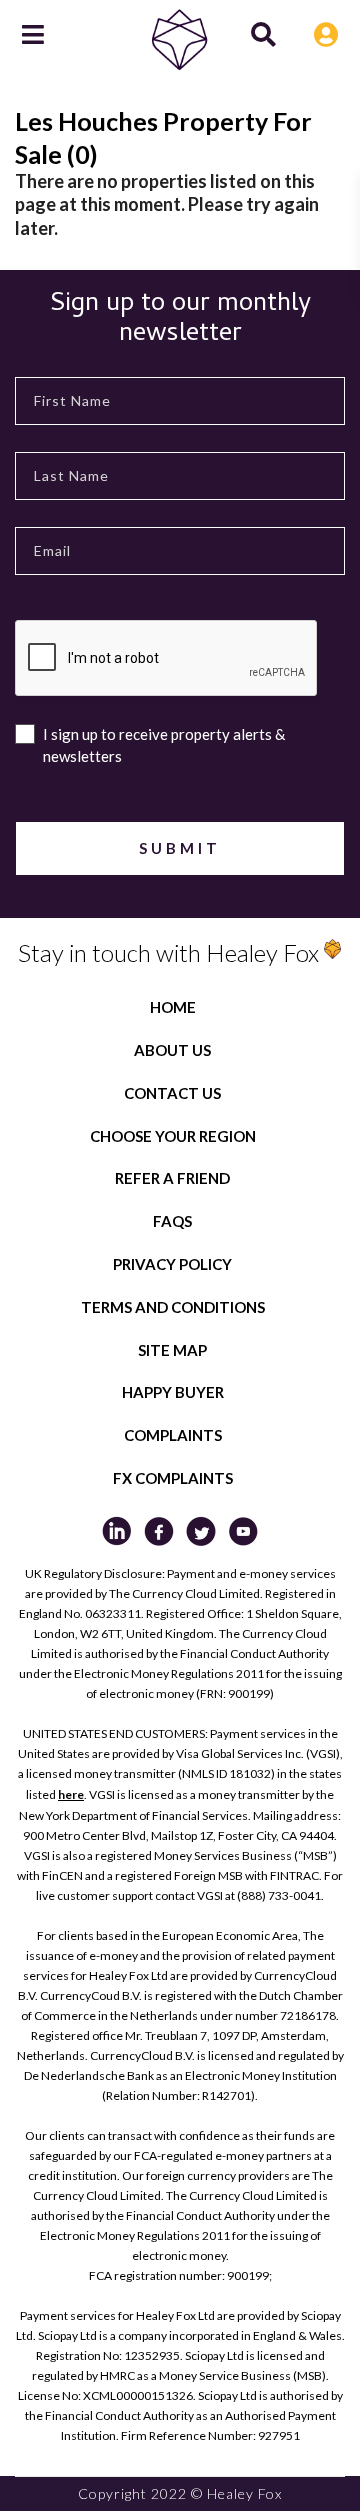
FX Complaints (173, 1478)
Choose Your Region (173, 1136)
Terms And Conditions (173, 1307)
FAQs (172, 1221)
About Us (172, 1050)
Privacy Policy (172, 1264)
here (71, 1794)
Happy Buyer (173, 1392)
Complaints (173, 1435)
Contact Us (172, 1093)
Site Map (172, 1350)
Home (173, 1007)
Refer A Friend (172, 1178)
